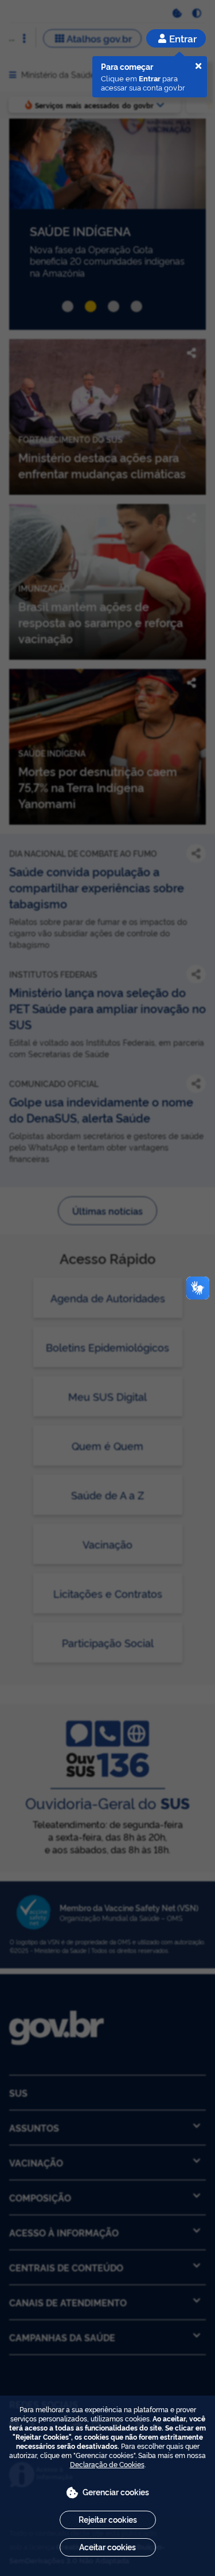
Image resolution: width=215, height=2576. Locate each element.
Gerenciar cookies (116, 2492)
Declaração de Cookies (107, 2464)
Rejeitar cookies (108, 2519)
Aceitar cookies (107, 2547)
